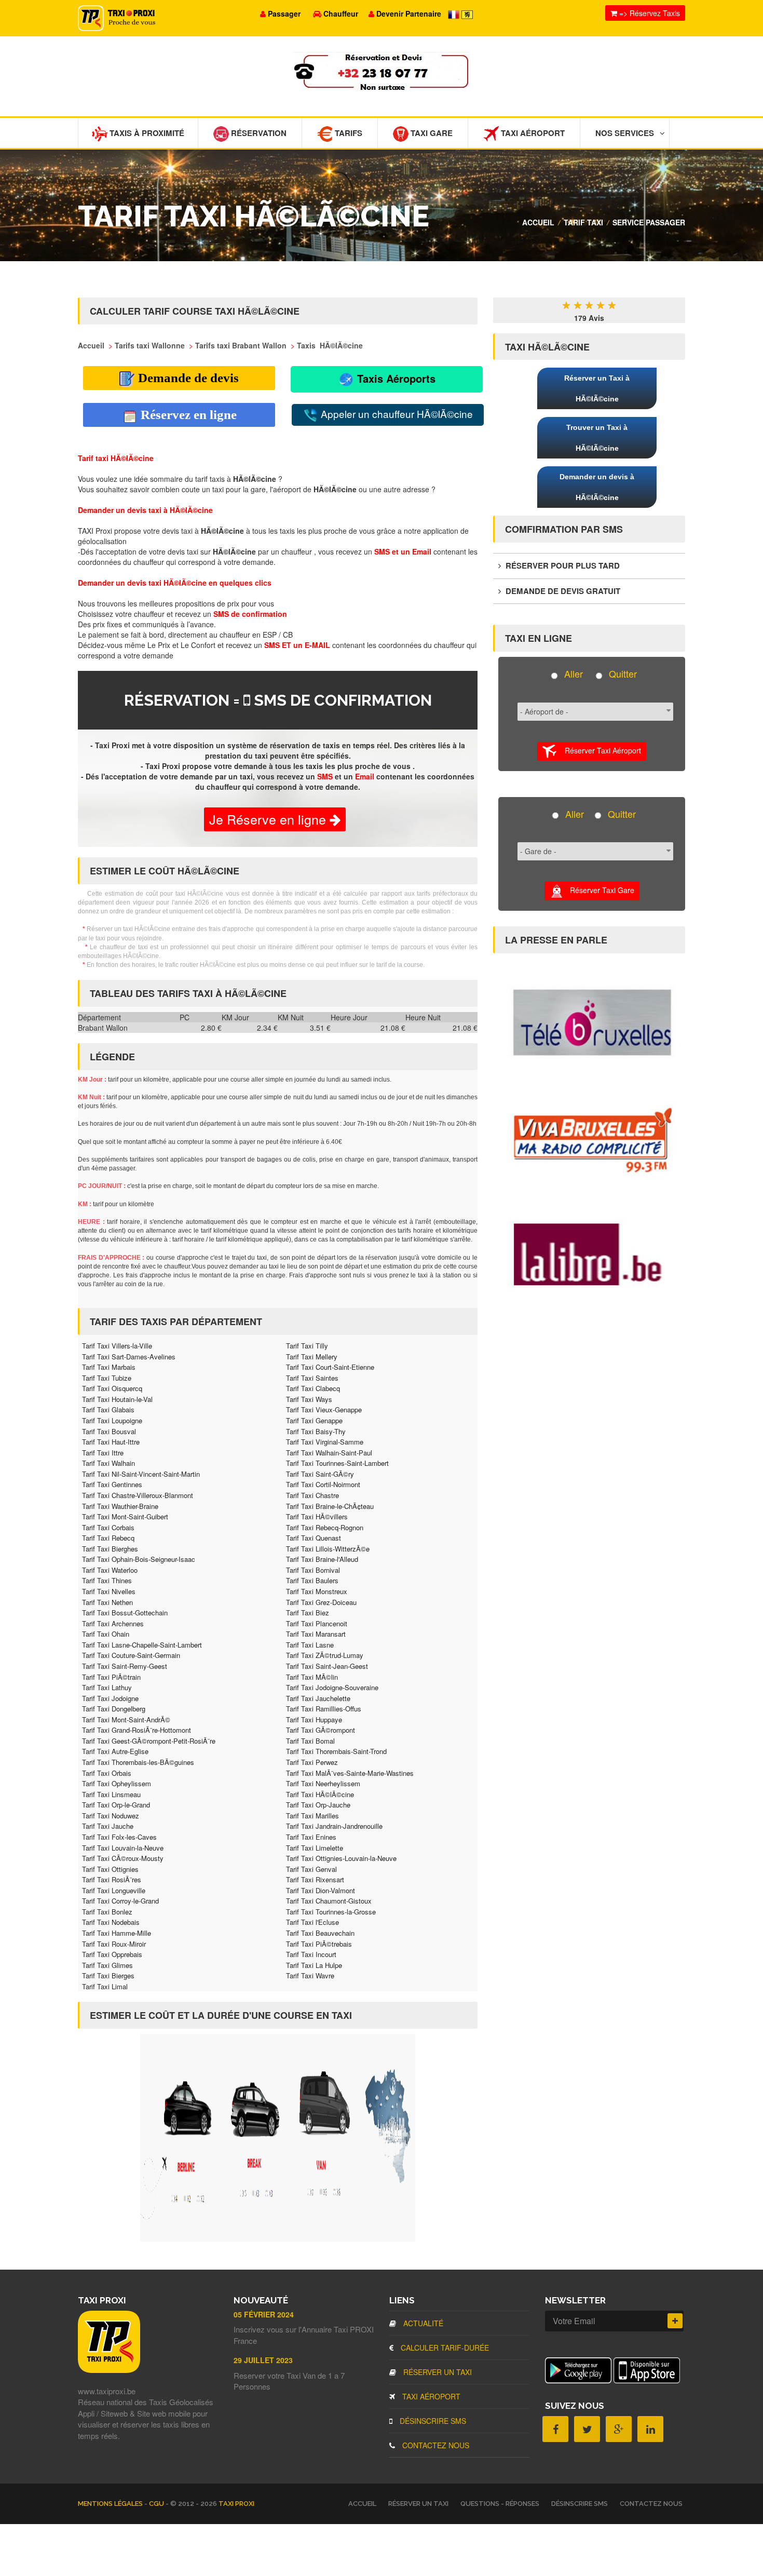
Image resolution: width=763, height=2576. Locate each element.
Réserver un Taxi (437, 2372)
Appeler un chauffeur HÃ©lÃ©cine (396, 414)
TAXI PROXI (236, 2504)
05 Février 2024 (264, 2314)
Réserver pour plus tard (562, 565)
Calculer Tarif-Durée (444, 2348)
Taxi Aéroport (532, 133)
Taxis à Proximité (146, 133)
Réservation (258, 133)
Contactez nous (435, 2445)
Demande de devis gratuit (562, 591)
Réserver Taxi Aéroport (599, 750)
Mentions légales (111, 2504)
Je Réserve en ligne (269, 819)
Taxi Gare (431, 133)
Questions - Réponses (500, 2504)
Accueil (538, 222)
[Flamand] (467, 14)
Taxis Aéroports (395, 378)
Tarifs (348, 133)
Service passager (649, 222)
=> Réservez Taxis (649, 13)
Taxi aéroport (430, 2396)
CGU (157, 2504)
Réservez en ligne (187, 415)
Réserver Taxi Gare (599, 890)
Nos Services (625, 133)
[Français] (455, 14)
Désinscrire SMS (432, 2421)
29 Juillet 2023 (263, 2360)
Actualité (422, 2323)
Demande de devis (187, 378)
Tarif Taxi (583, 222)
